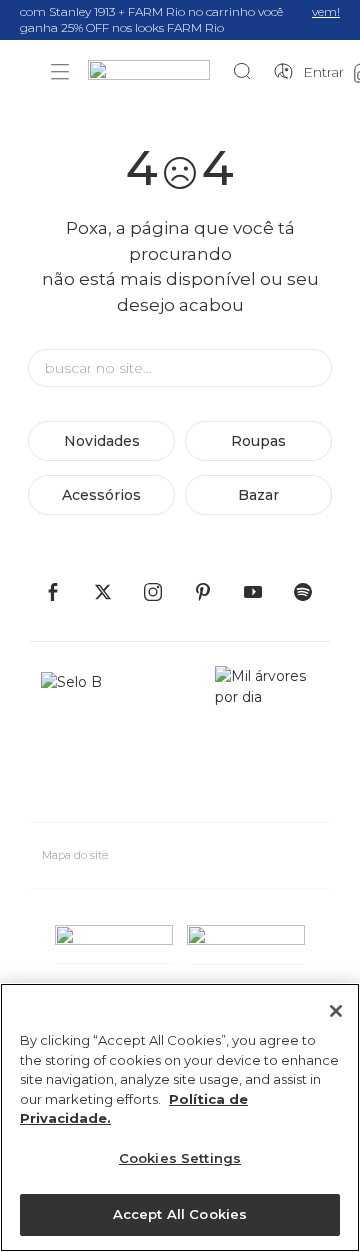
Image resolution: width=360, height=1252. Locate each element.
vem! (326, 11)
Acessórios (101, 495)
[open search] (247, 72)
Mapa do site (75, 855)
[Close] (336, 1011)
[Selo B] (80, 736)
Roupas (258, 441)
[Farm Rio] (159, 72)
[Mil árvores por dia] (267, 736)
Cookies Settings (180, 1158)
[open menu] (60, 72)
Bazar (258, 495)
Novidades (102, 441)
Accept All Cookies (180, 1214)
